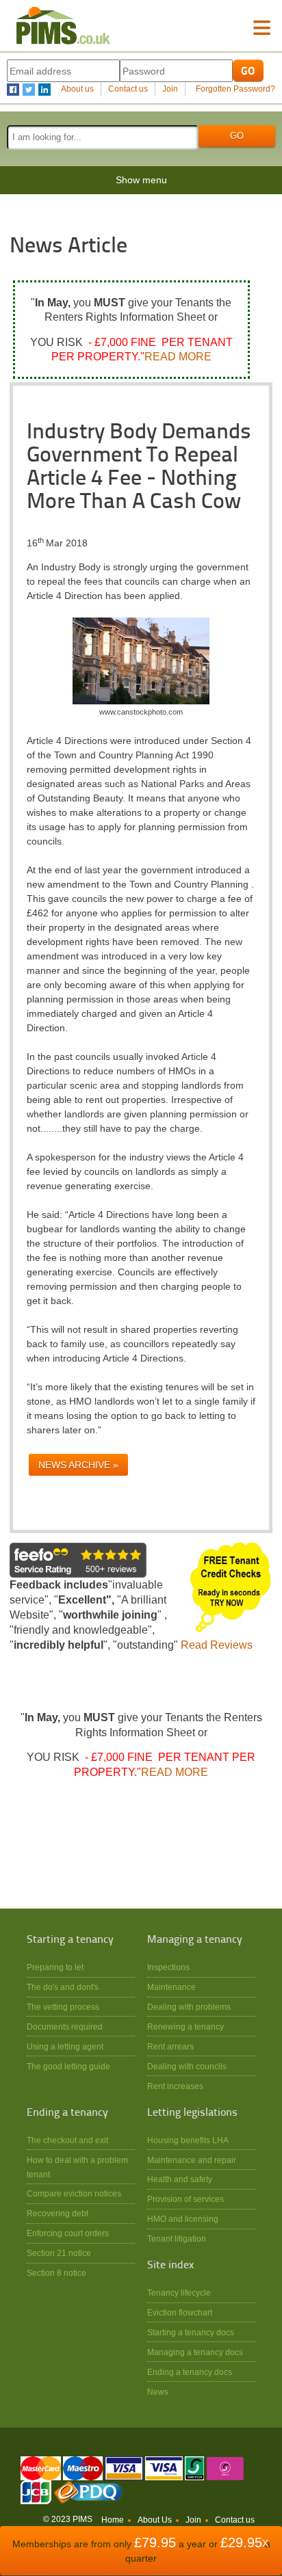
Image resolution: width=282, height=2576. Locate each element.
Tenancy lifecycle (179, 2293)
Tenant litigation (177, 2239)
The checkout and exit (67, 2140)
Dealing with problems (189, 2007)
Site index (170, 2266)
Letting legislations (192, 2113)
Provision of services (185, 2199)
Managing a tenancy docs (195, 2352)
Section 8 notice (56, 2273)
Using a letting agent (65, 2046)
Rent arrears (170, 2046)
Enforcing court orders (68, 2233)
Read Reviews (217, 1645)
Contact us (128, 89)
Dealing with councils (187, 2066)
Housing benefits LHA (188, 2140)
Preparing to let (55, 1967)
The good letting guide (68, 2066)
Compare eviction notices (74, 2193)
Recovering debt (57, 2213)
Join (170, 89)
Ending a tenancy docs (190, 2372)
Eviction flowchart (180, 2312)
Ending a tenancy (67, 2113)
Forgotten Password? (235, 89)
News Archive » (78, 1465)
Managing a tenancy (195, 1940)
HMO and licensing (183, 2219)
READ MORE (178, 357)
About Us (155, 2520)
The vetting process (63, 2007)
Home (113, 2520)
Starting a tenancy (70, 1940)
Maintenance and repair (192, 2160)
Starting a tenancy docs (191, 2332)
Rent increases (175, 2086)
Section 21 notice (59, 2253)
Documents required (65, 2027)
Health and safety (180, 2179)
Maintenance (171, 1987)
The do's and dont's (63, 1987)
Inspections (168, 1967)
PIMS (63, 26)
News (158, 2392)
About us (77, 89)
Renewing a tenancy (185, 2027)
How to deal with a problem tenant (77, 2167)
